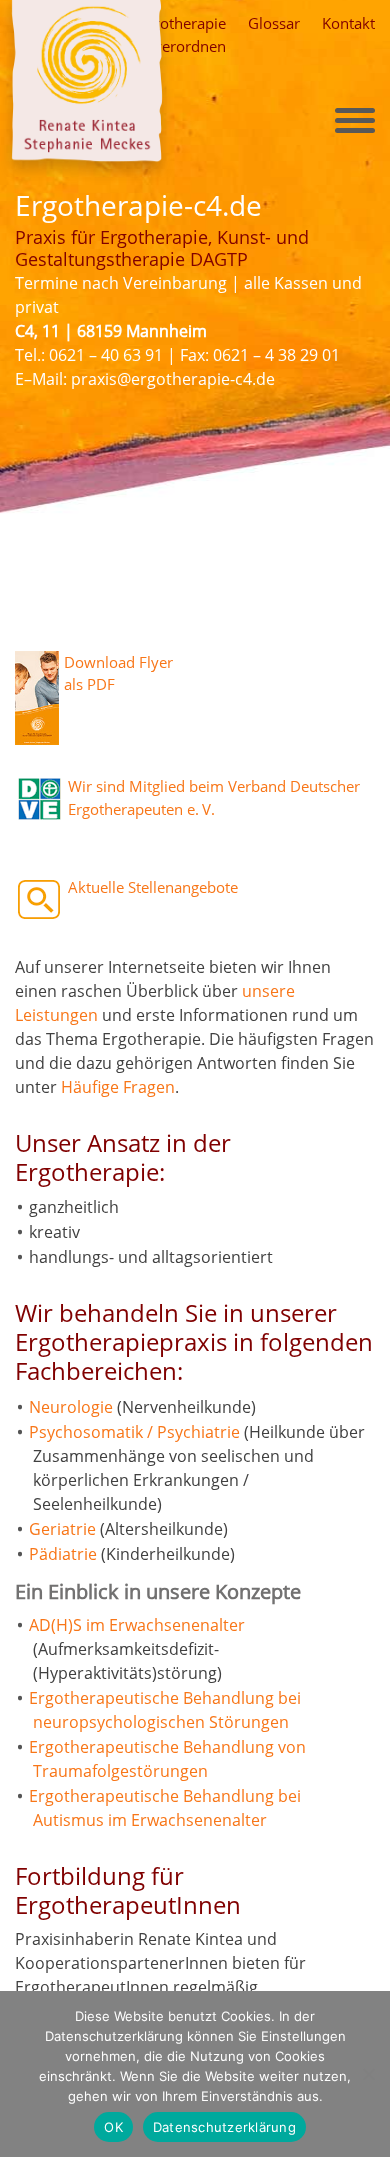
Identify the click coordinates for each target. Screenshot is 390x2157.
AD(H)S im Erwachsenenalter (137, 1625)
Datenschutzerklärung (224, 2127)
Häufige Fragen (118, 1087)
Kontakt (348, 23)
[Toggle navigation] (355, 120)
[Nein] (367, 2071)
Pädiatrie (63, 1554)
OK (113, 2127)
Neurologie (71, 1407)
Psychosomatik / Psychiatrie (134, 1432)
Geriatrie (62, 1529)
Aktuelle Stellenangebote (153, 887)
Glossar (274, 23)
